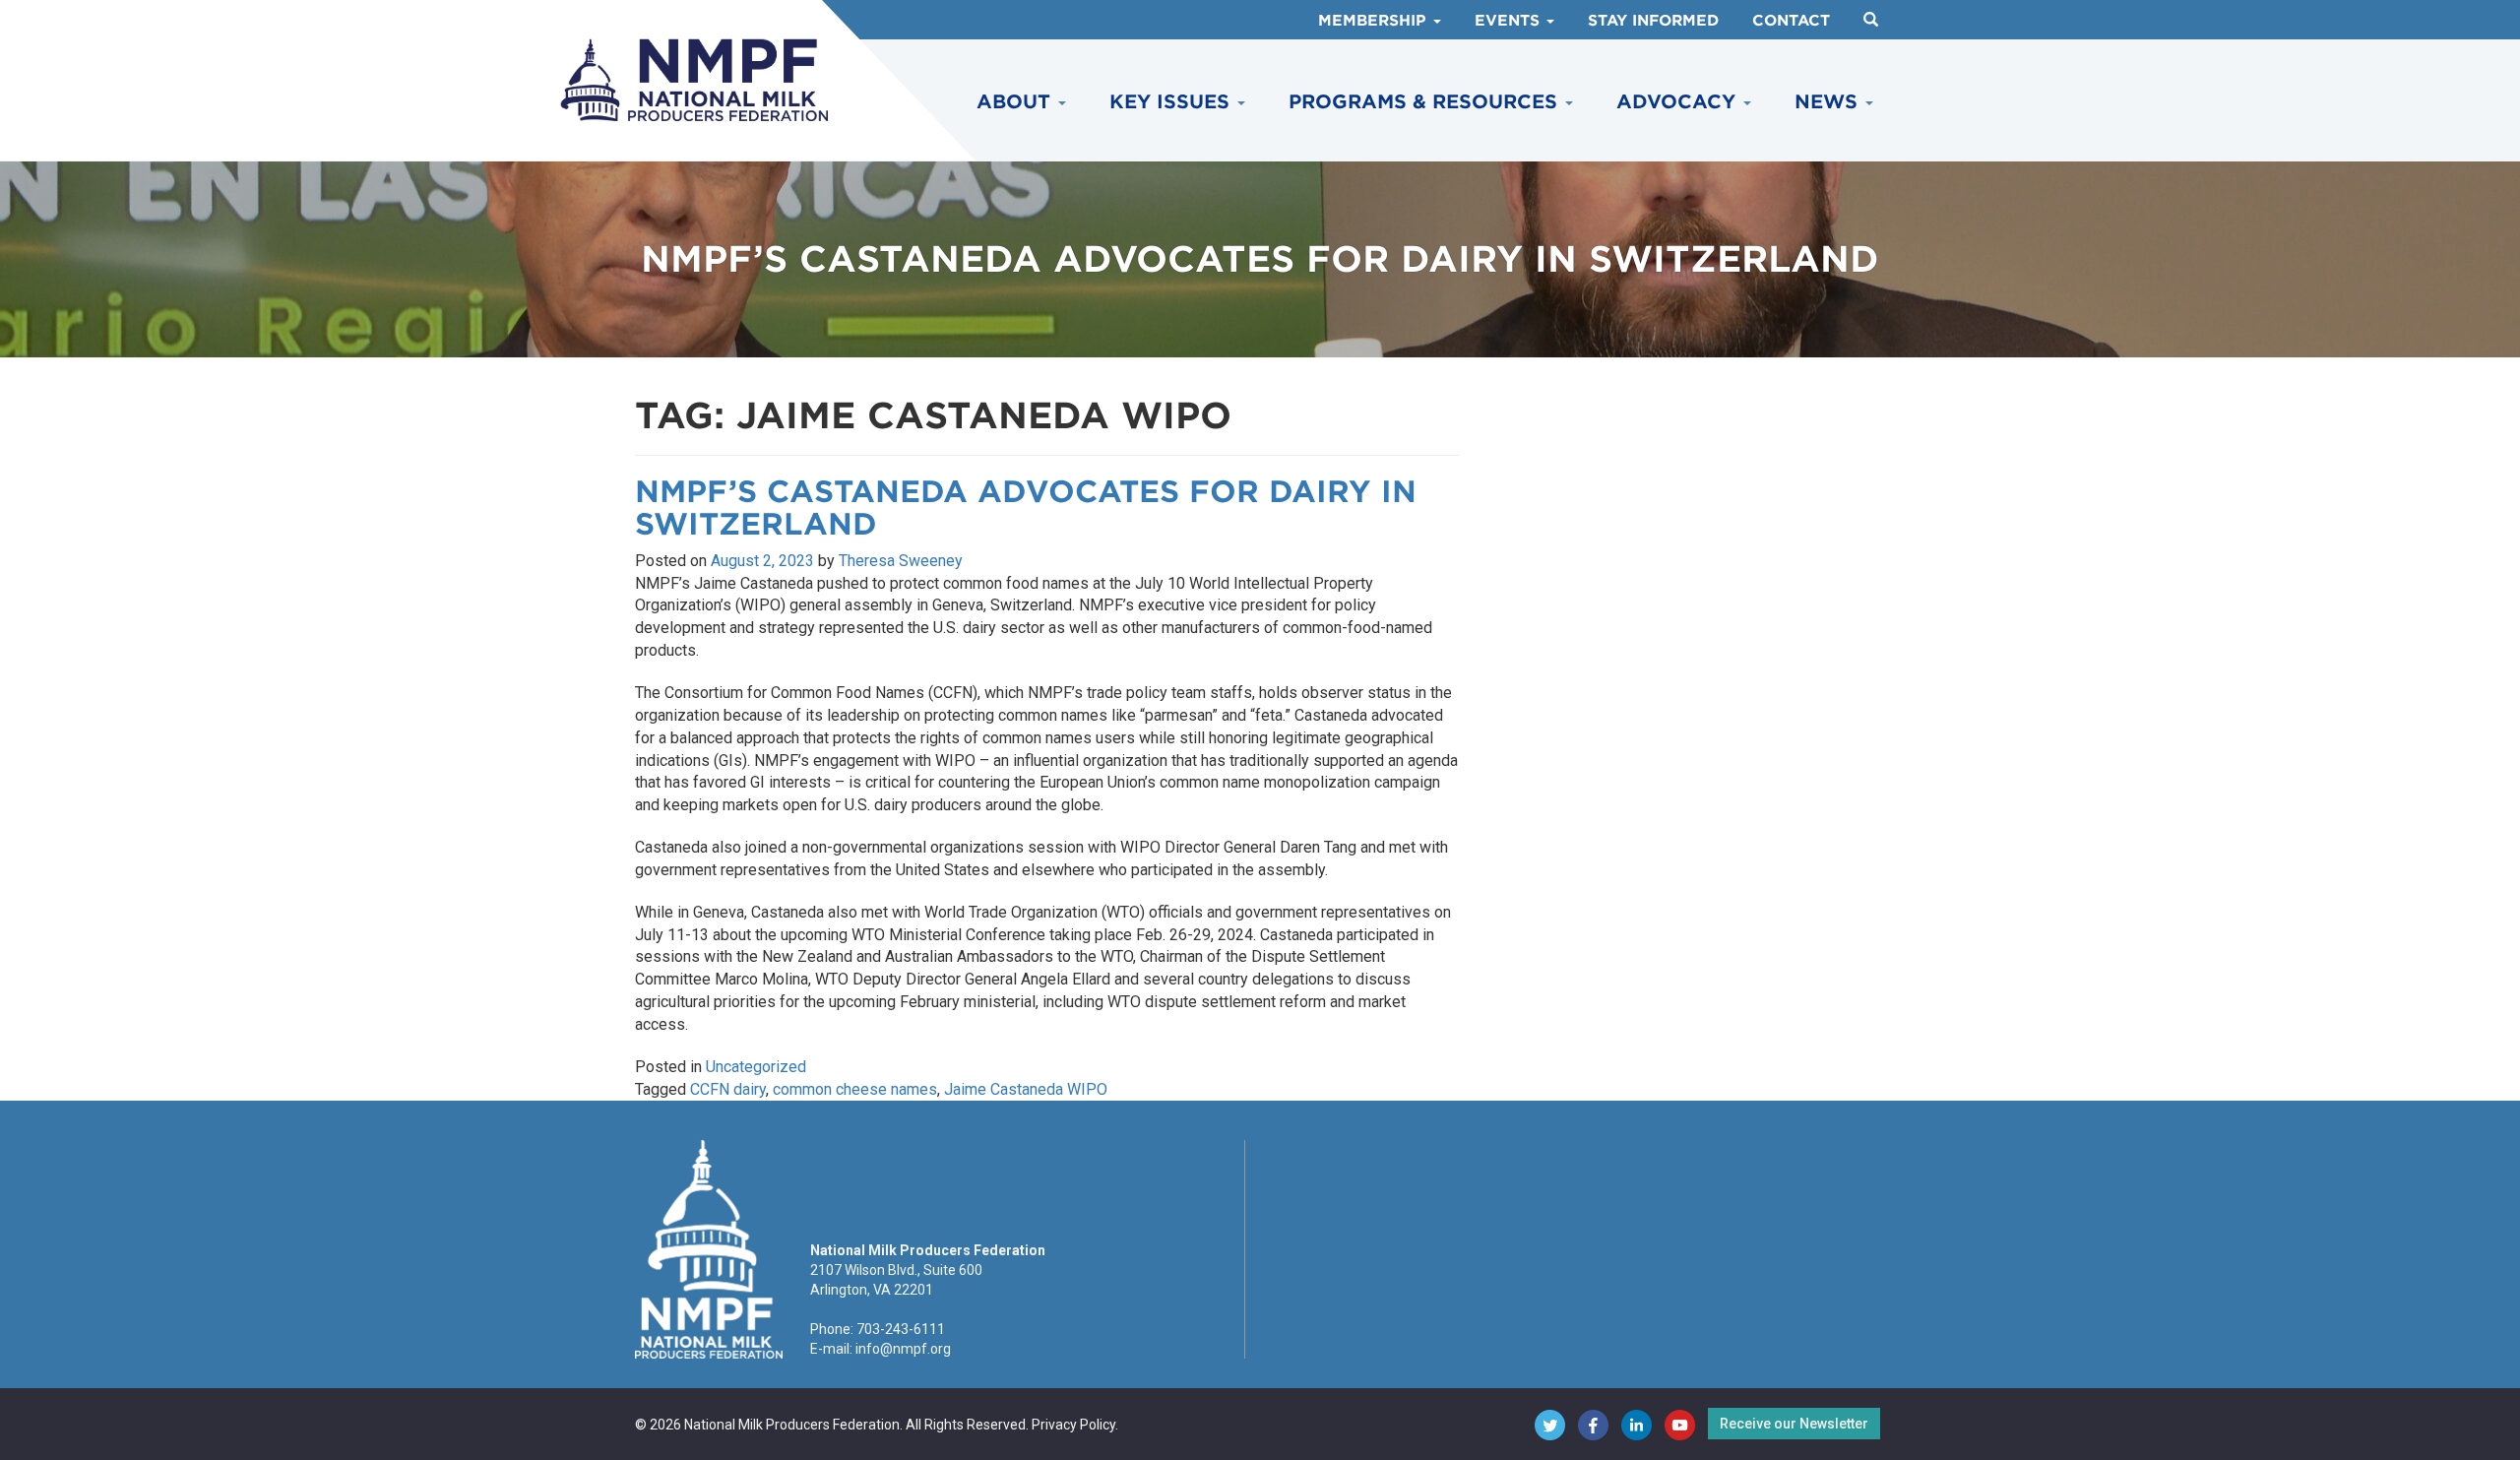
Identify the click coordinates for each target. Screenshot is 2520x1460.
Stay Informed (1653, 21)
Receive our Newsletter (1794, 1424)
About (1016, 102)
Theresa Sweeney (901, 561)
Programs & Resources (1426, 102)
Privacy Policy (1073, 1425)
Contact (1791, 21)
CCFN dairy (728, 1089)
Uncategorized (756, 1067)
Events (1510, 21)
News (1829, 102)
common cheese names (855, 1089)
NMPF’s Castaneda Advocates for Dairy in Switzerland (1026, 508)
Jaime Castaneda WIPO (1026, 1089)
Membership (1375, 21)
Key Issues (1172, 102)
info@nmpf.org (903, 1349)
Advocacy (1679, 102)
